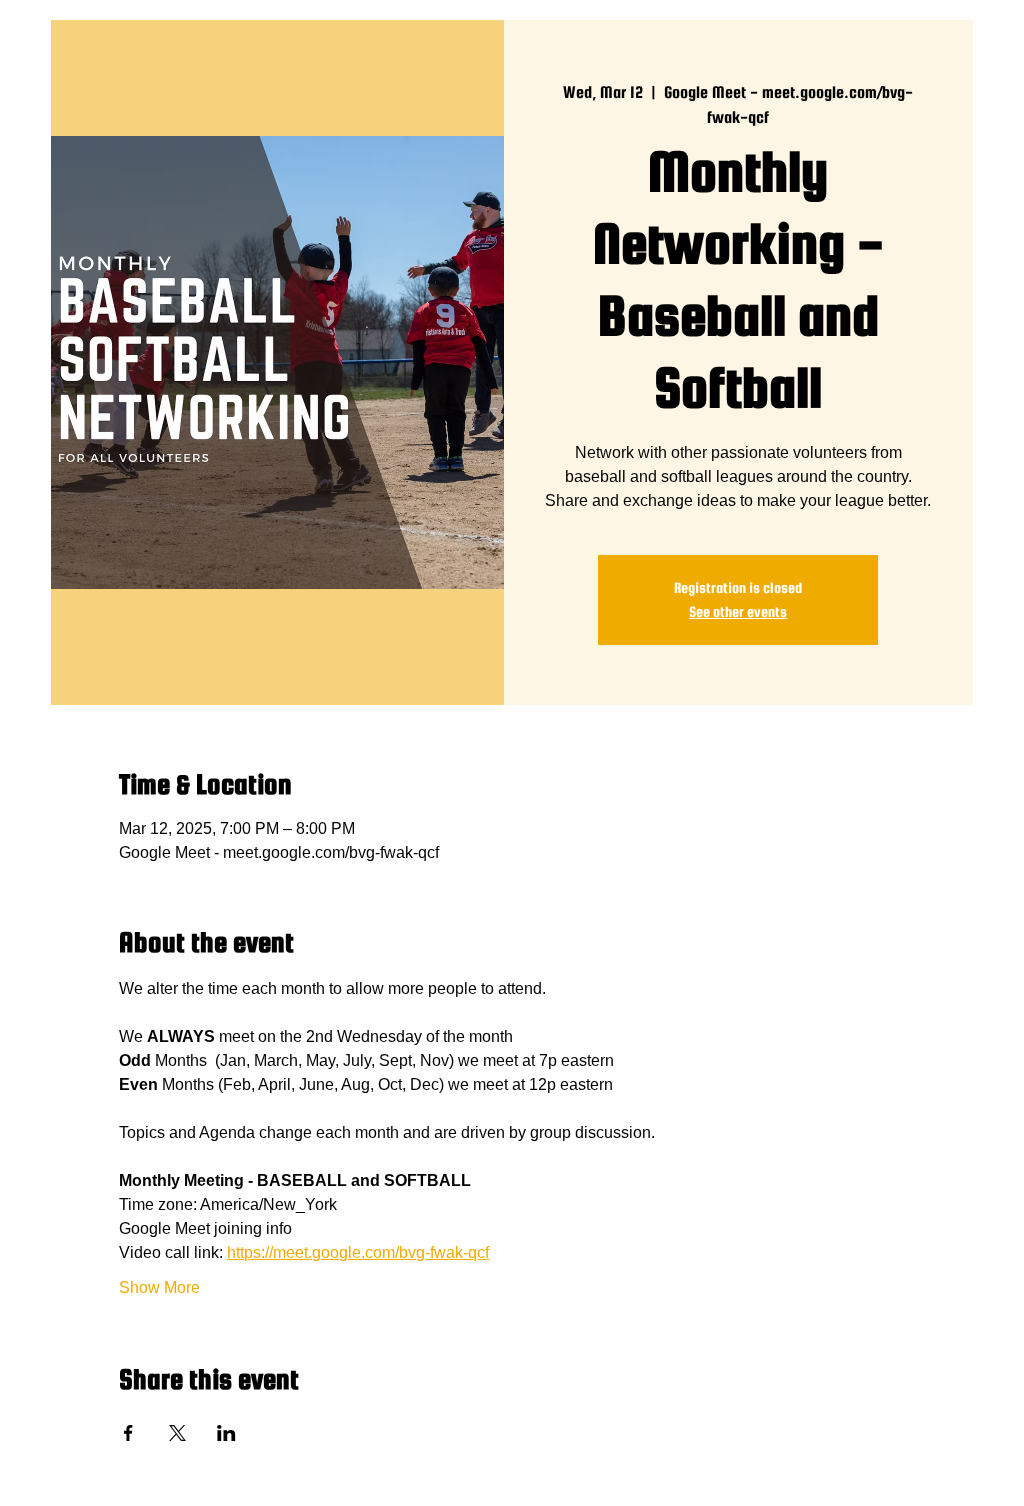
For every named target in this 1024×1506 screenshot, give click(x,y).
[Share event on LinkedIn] (226, 1433)
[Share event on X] (177, 1433)
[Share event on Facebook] (128, 1433)
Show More (159, 1287)
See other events (738, 611)
